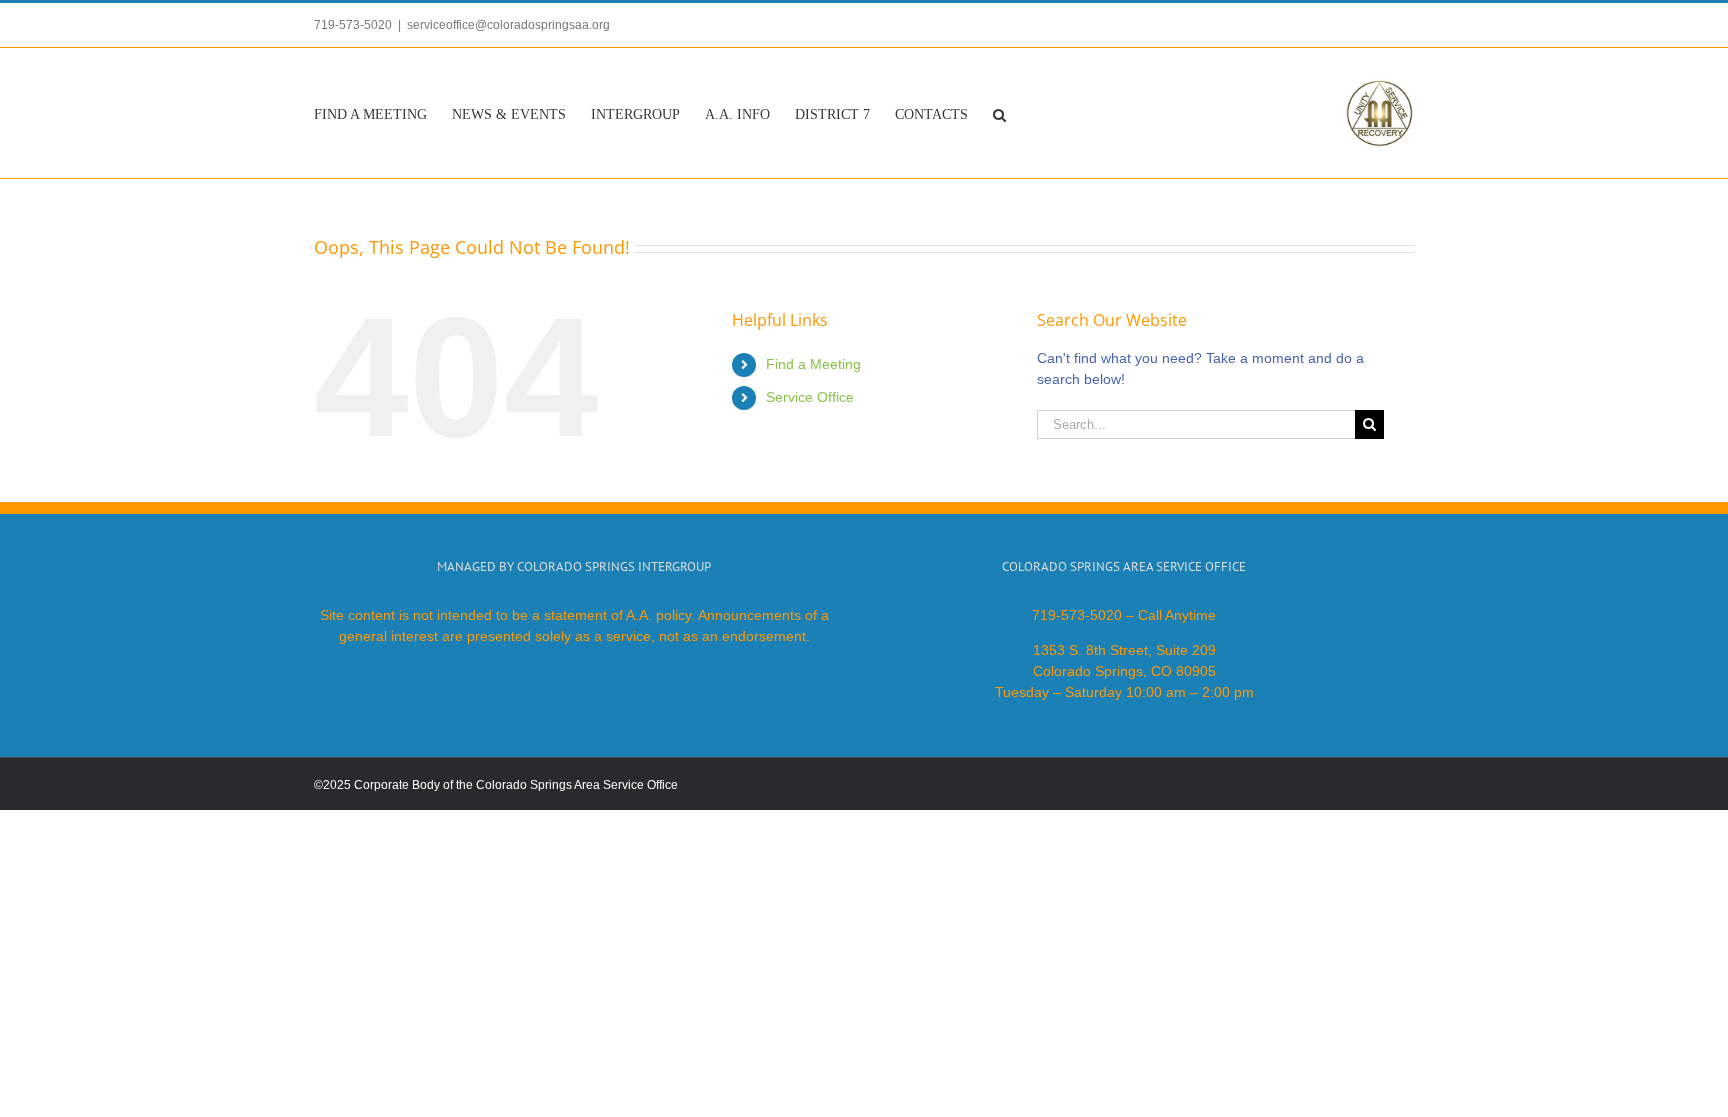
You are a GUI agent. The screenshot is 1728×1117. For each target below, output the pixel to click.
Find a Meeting (813, 364)
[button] (999, 113)
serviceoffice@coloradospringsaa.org (508, 25)
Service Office (810, 397)
